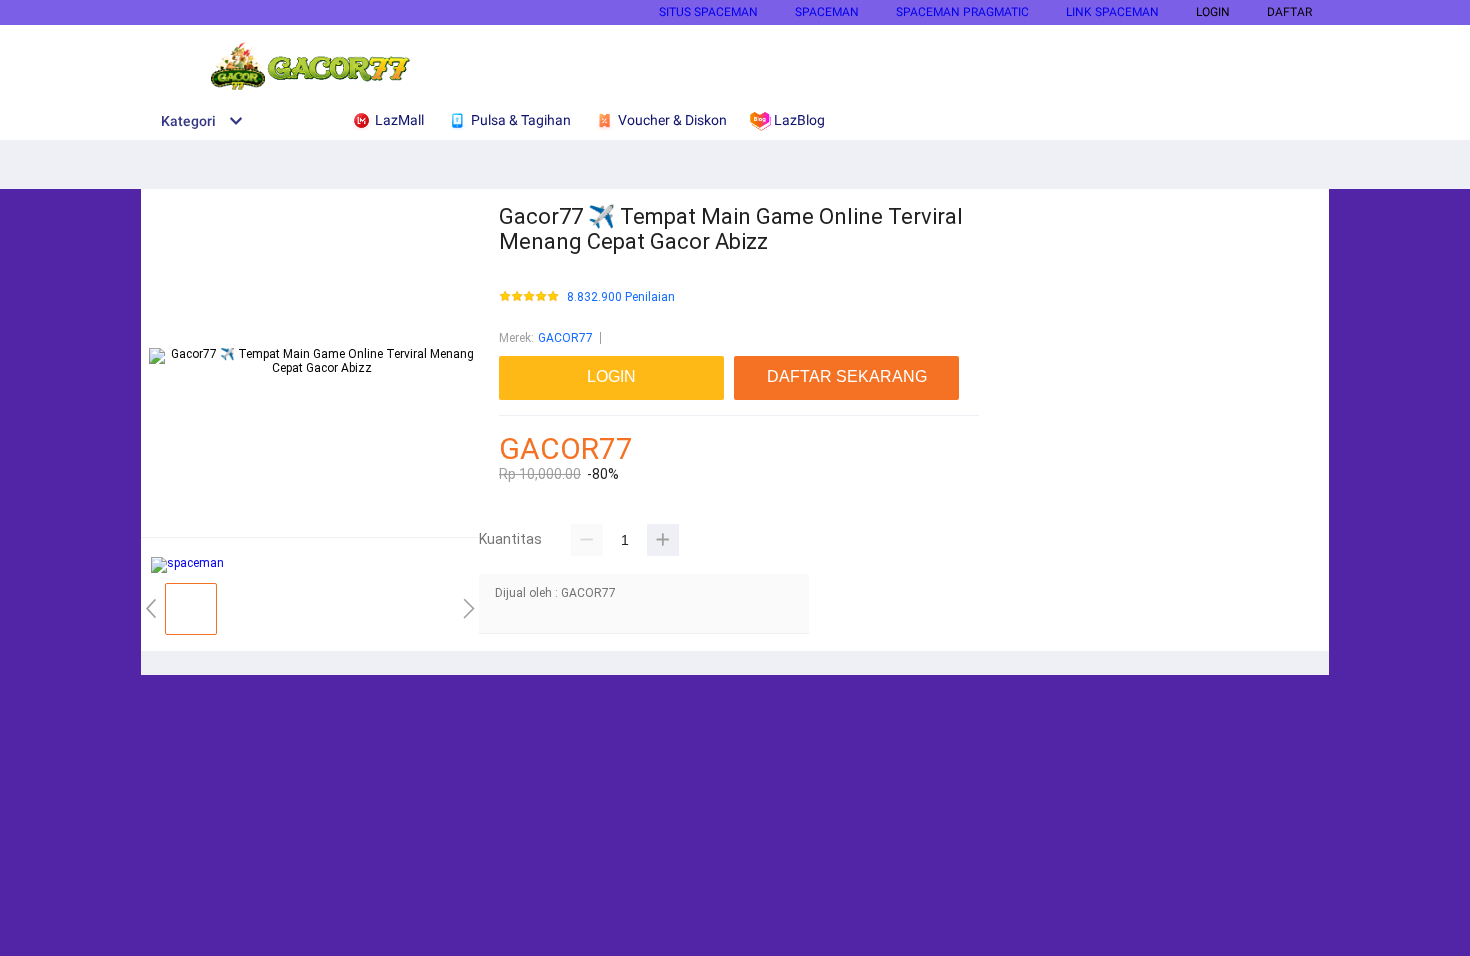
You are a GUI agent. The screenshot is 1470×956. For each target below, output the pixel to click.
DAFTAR (1289, 12)
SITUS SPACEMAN (708, 12)
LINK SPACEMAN (1112, 12)
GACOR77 (565, 338)
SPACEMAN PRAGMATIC (962, 12)
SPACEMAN (827, 12)
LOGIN (1213, 12)
